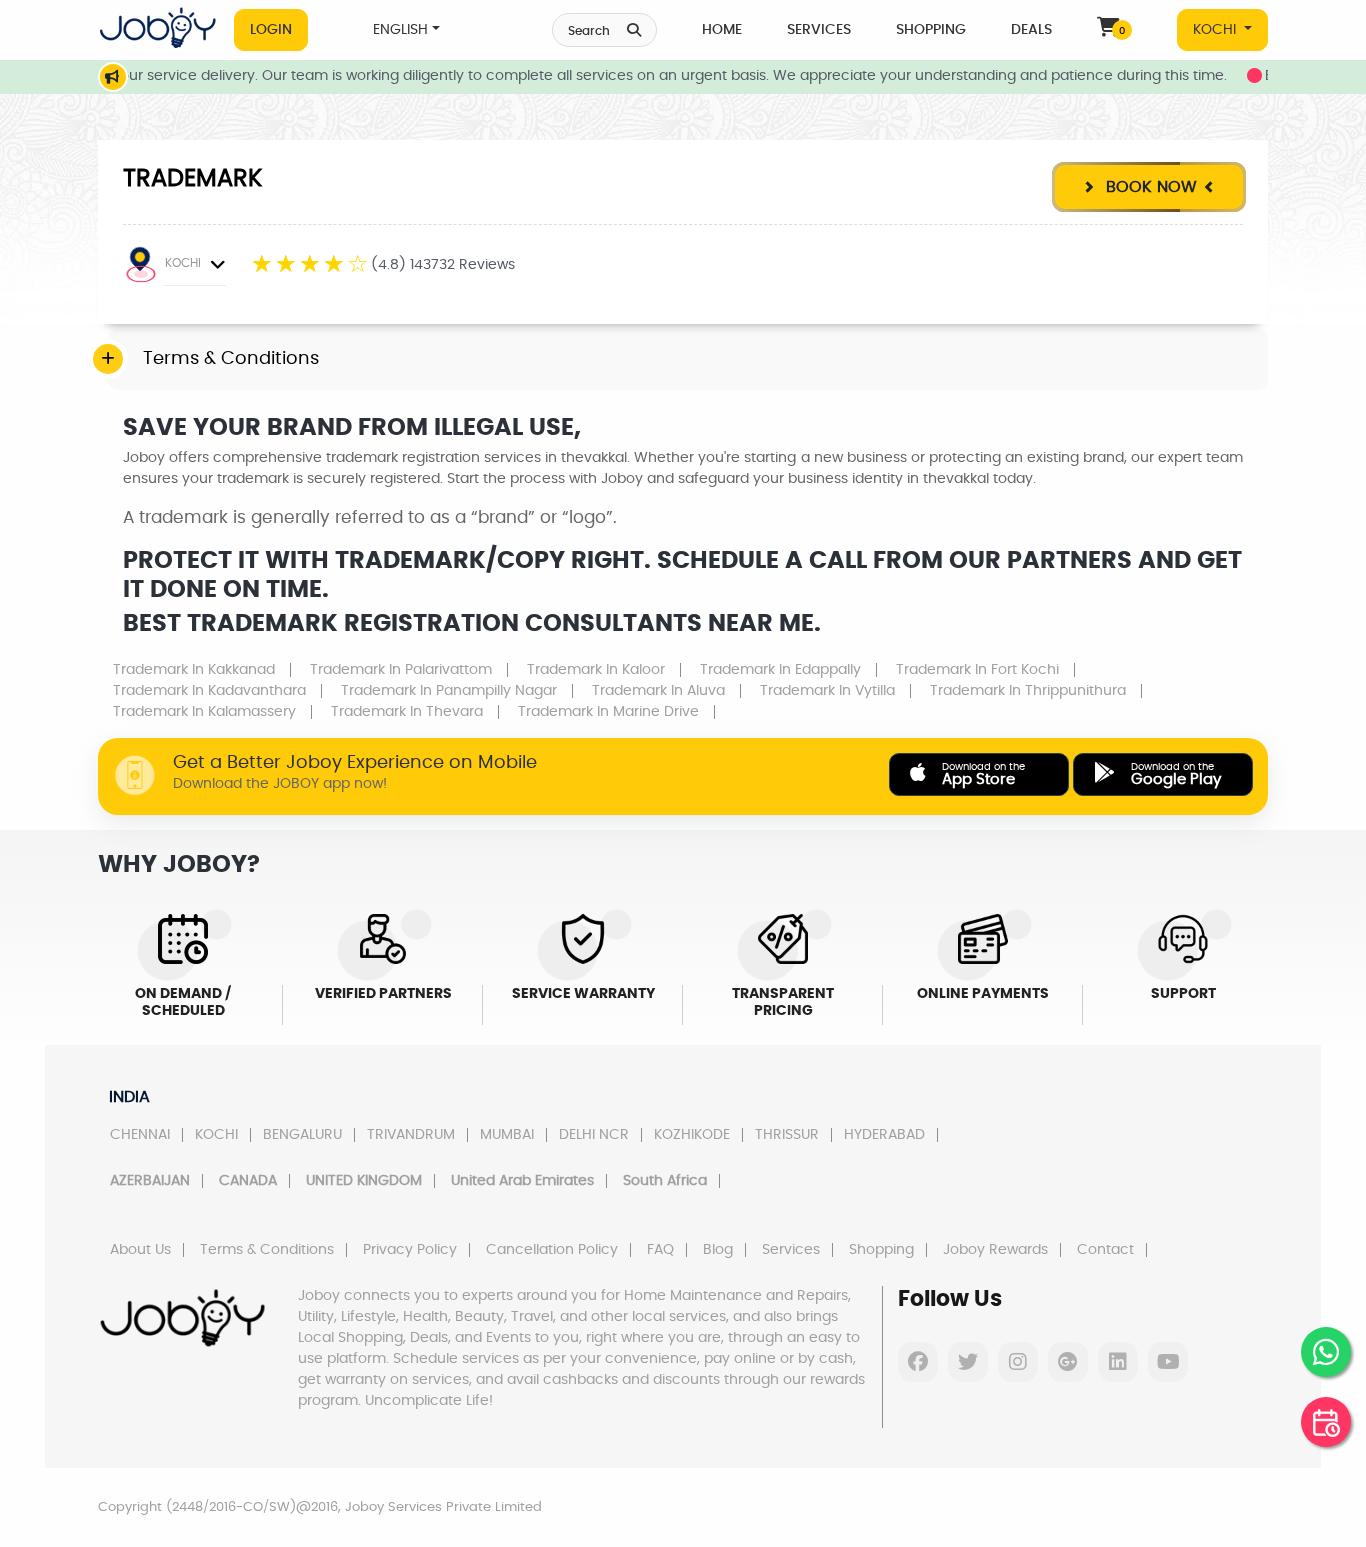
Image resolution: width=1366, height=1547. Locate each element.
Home (722, 30)
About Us (140, 1250)
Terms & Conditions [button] (231, 359)
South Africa (665, 1181)
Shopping (931, 30)
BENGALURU (302, 1135)
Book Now (1149, 187)
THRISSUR (787, 1135)
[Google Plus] (1068, 1362)
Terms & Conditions (267, 1250)
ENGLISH (400, 30)
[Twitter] (968, 1362)
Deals (1031, 30)
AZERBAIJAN (150, 1181)
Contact (1105, 1250)
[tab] (688, 360)
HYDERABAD (884, 1135)
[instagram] (1018, 1362)
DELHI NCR (594, 1135)
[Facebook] (918, 1362)
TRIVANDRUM (411, 1135)
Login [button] (271, 30)
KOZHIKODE (692, 1135)
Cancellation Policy (552, 1250)
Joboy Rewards (995, 1250)
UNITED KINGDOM (364, 1181)
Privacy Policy (410, 1250)
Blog (718, 1250)
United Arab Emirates (522, 1181)
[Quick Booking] (1326, 1422)
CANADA (248, 1181)
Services (819, 30)
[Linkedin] (1118, 1362)
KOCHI (1216, 30)
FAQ (660, 1250)
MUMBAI (507, 1135)
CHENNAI (140, 1135)
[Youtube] (1168, 1362)
